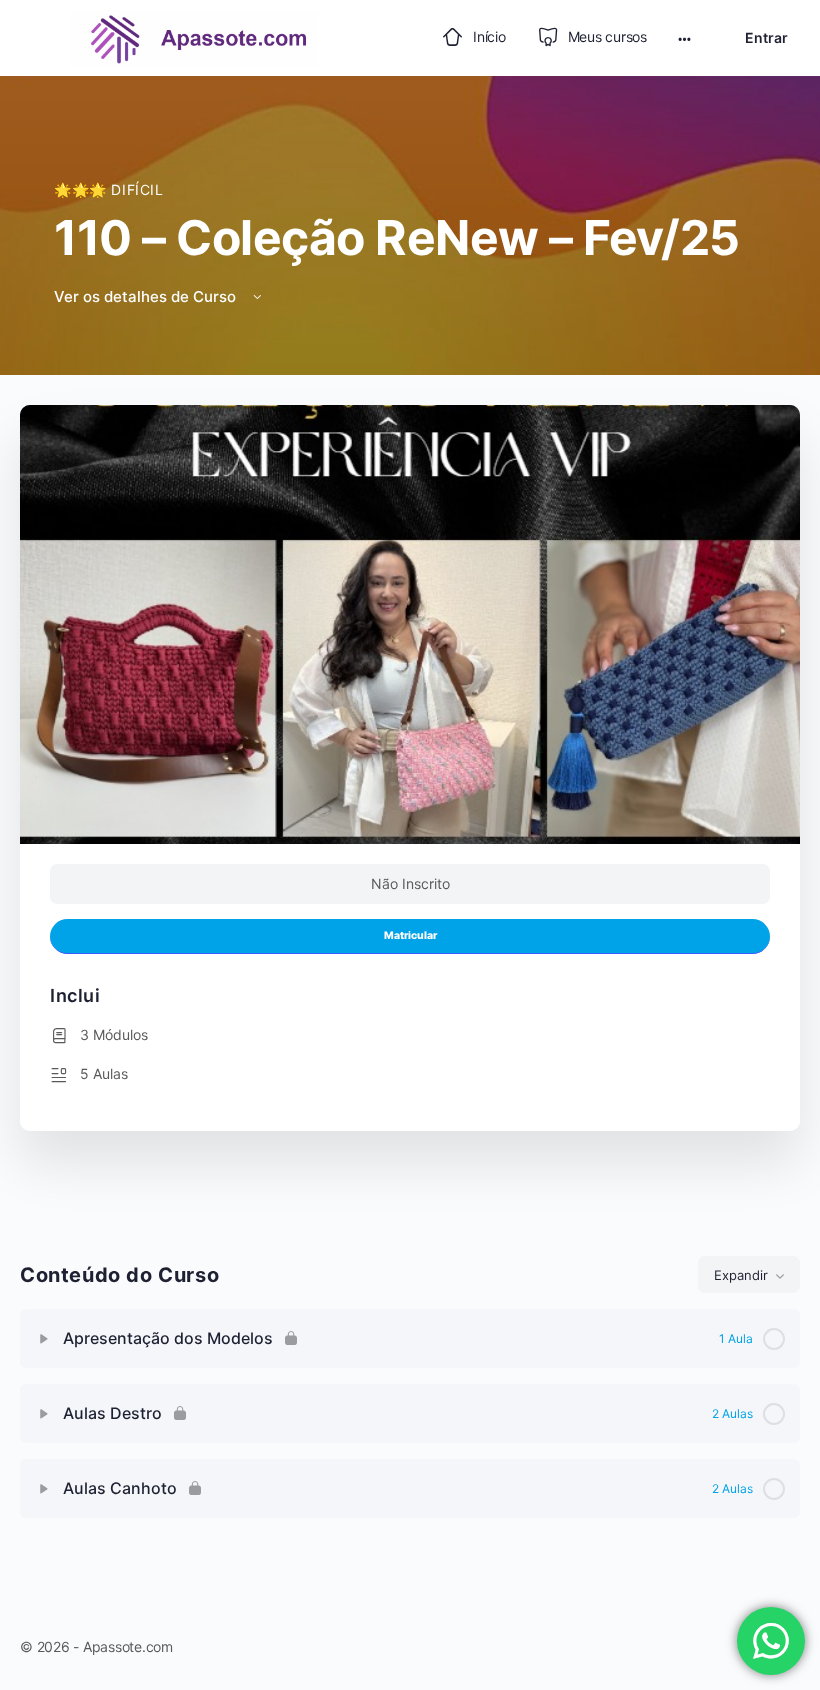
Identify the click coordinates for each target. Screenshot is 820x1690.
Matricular (410, 935)
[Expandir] (44, 1339)
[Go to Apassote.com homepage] (195, 36)
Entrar (766, 37)
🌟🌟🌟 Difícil (109, 189)
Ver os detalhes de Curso (147, 296)
